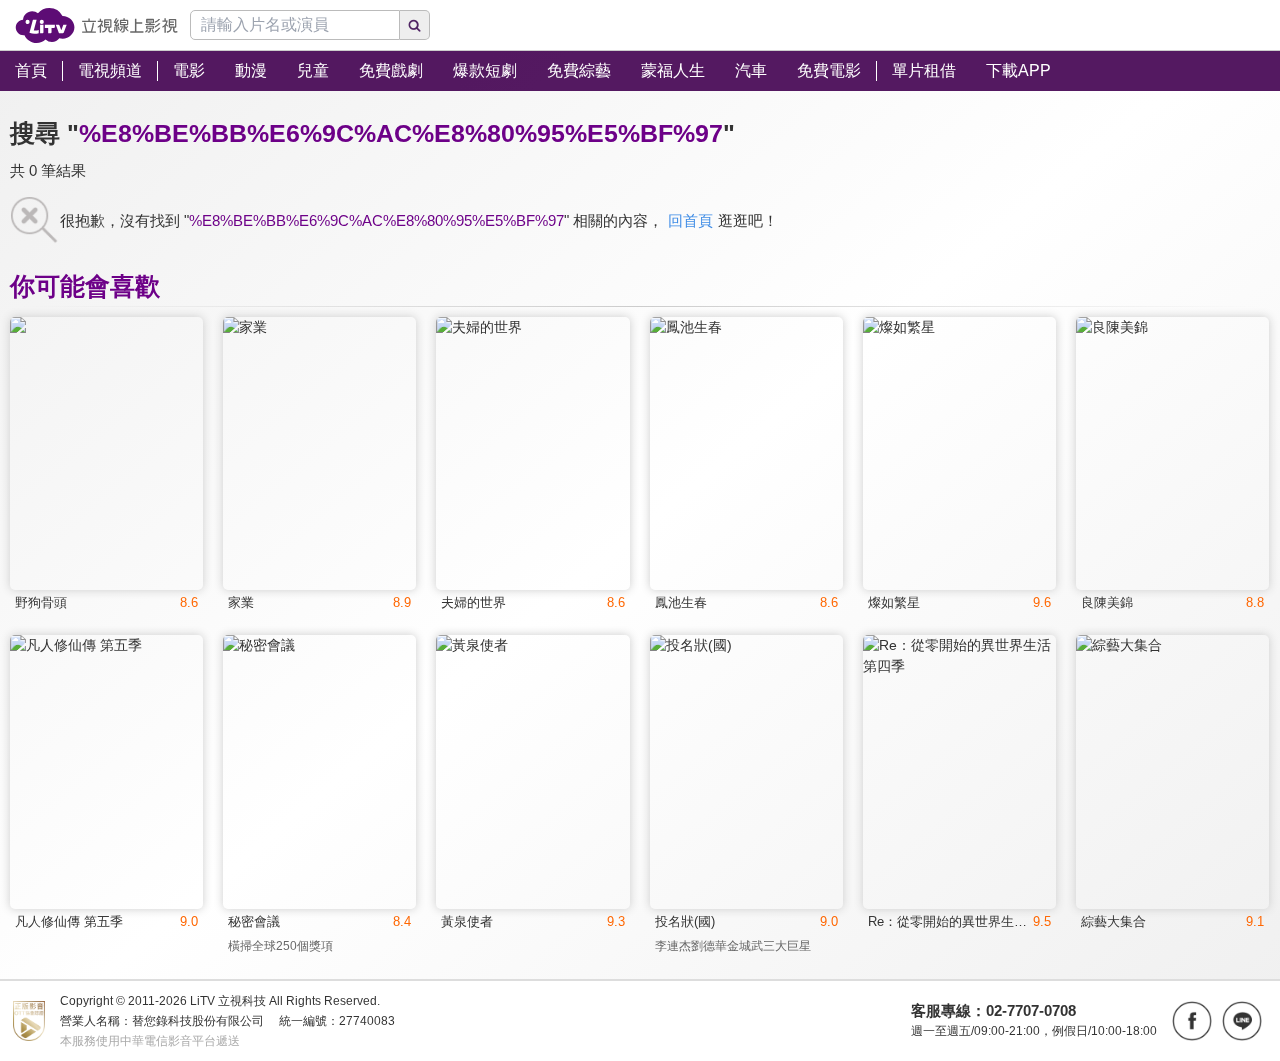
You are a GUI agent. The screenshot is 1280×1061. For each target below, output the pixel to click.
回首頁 (690, 220)
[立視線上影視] (96, 25)
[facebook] (1192, 1021)
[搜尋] (415, 25)
